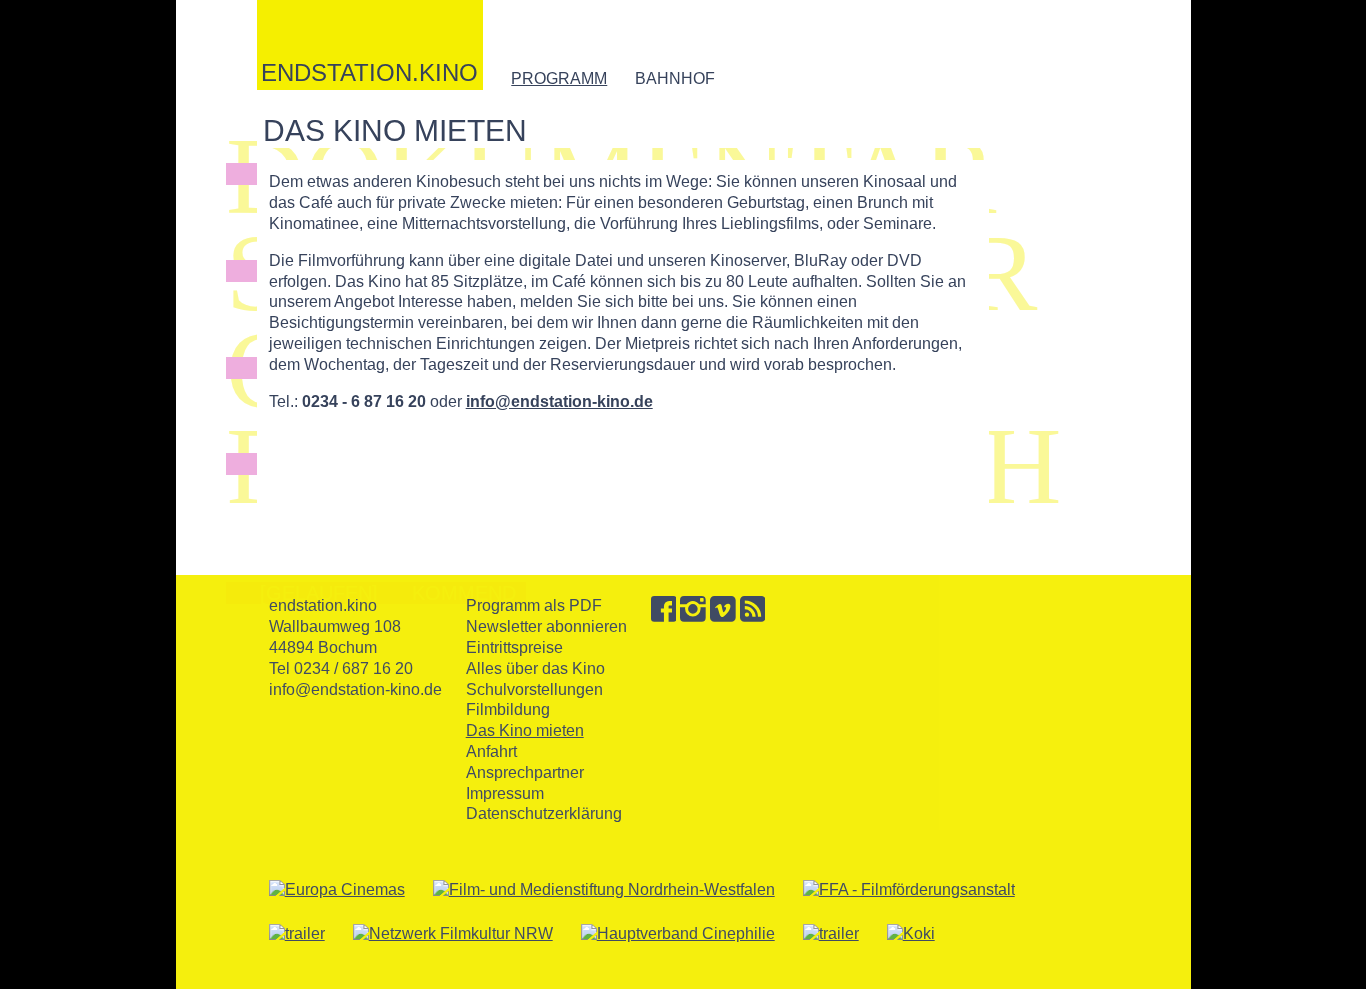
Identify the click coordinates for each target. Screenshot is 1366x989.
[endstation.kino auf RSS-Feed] (753, 616)
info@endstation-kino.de (559, 401)
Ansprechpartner (525, 772)
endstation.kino (369, 71)
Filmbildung (508, 709)
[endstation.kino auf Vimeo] (723, 616)
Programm (559, 78)
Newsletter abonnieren (546, 626)
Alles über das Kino (535, 668)
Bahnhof (675, 78)
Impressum (505, 793)
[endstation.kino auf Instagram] (693, 616)
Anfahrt (491, 751)
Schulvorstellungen (534, 689)
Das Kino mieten (525, 730)
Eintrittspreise (514, 647)
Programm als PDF (534, 605)
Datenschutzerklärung (544, 813)
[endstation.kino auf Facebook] (664, 616)
